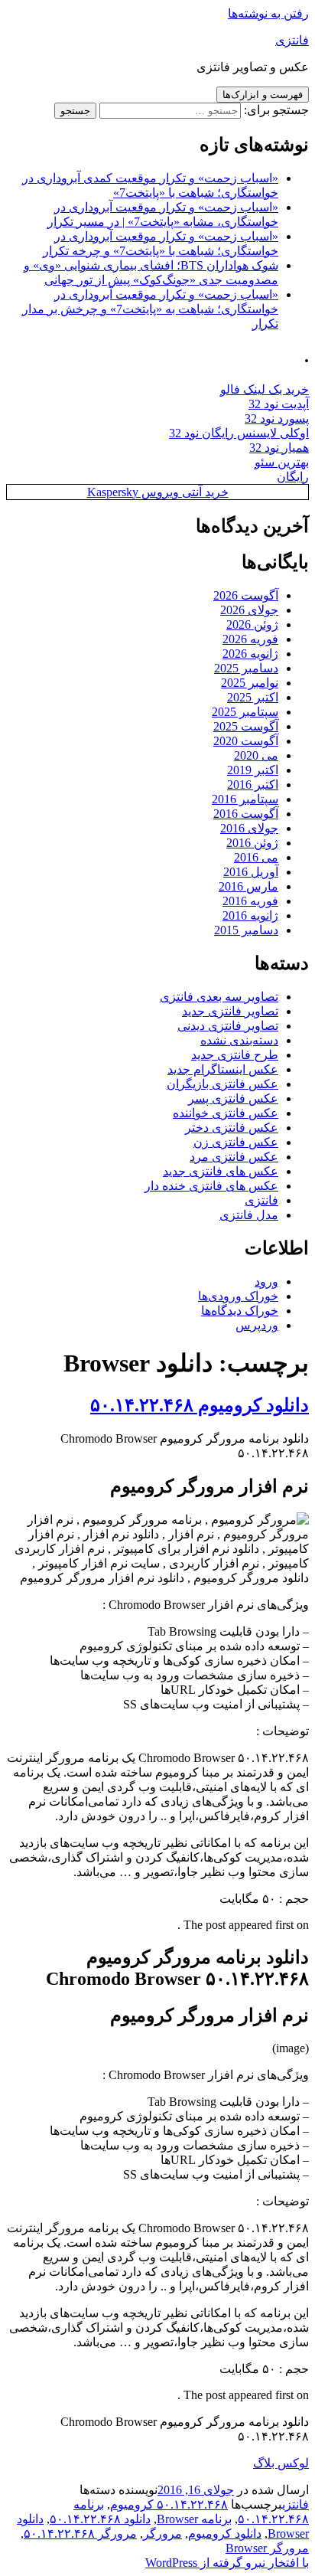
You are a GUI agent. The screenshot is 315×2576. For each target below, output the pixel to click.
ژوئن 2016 (252, 843)
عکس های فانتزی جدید (221, 1171)
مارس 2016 (248, 886)
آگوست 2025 (246, 726)
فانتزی (292, 40)
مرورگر (162, 2534)
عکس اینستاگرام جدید (223, 1069)
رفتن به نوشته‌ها (268, 13)
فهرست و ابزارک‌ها (263, 95)
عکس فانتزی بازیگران (222, 1084)
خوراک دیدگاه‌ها (240, 1311)
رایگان (293, 477)
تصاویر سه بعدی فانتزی (219, 997)
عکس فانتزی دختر (232, 1128)
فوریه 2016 (250, 901)
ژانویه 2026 (250, 654)
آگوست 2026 (246, 595)
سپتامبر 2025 (245, 712)
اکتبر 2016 (253, 785)
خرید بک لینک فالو (265, 389)
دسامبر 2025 (246, 668)
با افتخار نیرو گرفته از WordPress (227, 2563)
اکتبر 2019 (253, 770)
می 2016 (256, 857)
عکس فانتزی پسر (233, 1098)
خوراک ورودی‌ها (238, 1296)
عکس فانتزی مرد (234, 1157)
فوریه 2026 (250, 639)
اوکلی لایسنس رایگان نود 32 (239, 433)
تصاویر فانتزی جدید (230, 1011)
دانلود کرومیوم (225, 2534)
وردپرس (257, 1325)
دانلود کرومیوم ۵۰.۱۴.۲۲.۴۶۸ (200, 1405)
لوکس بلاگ (281, 2463)
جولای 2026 (249, 610)
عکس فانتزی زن (236, 1142)
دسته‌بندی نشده (239, 1040)
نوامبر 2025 (250, 683)
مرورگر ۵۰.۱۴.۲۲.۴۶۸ (80, 2534)
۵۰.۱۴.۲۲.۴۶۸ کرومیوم (169, 2504)
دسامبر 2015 (246, 930)
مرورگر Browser (267, 2548)
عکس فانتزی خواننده (226, 1113)
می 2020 (256, 755)
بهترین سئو (282, 462)
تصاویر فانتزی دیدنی (228, 1026)
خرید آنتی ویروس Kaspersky (158, 492)
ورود (266, 1281)
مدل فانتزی (249, 1215)
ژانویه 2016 (250, 915)
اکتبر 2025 (253, 697)
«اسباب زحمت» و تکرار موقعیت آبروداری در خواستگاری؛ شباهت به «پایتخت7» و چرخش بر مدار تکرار (150, 309)
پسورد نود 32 (277, 418)
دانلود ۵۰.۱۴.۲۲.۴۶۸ (100, 2519)
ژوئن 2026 (252, 624)
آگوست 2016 (246, 814)
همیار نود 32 (279, 448)
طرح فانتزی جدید (235, 1055)
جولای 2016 (249, 828)
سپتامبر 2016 (245, 799)
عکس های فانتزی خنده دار (211, 1186)
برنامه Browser (194, 2519)
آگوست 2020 (246, 741)
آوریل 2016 (251, 872)
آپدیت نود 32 (279, 404)
